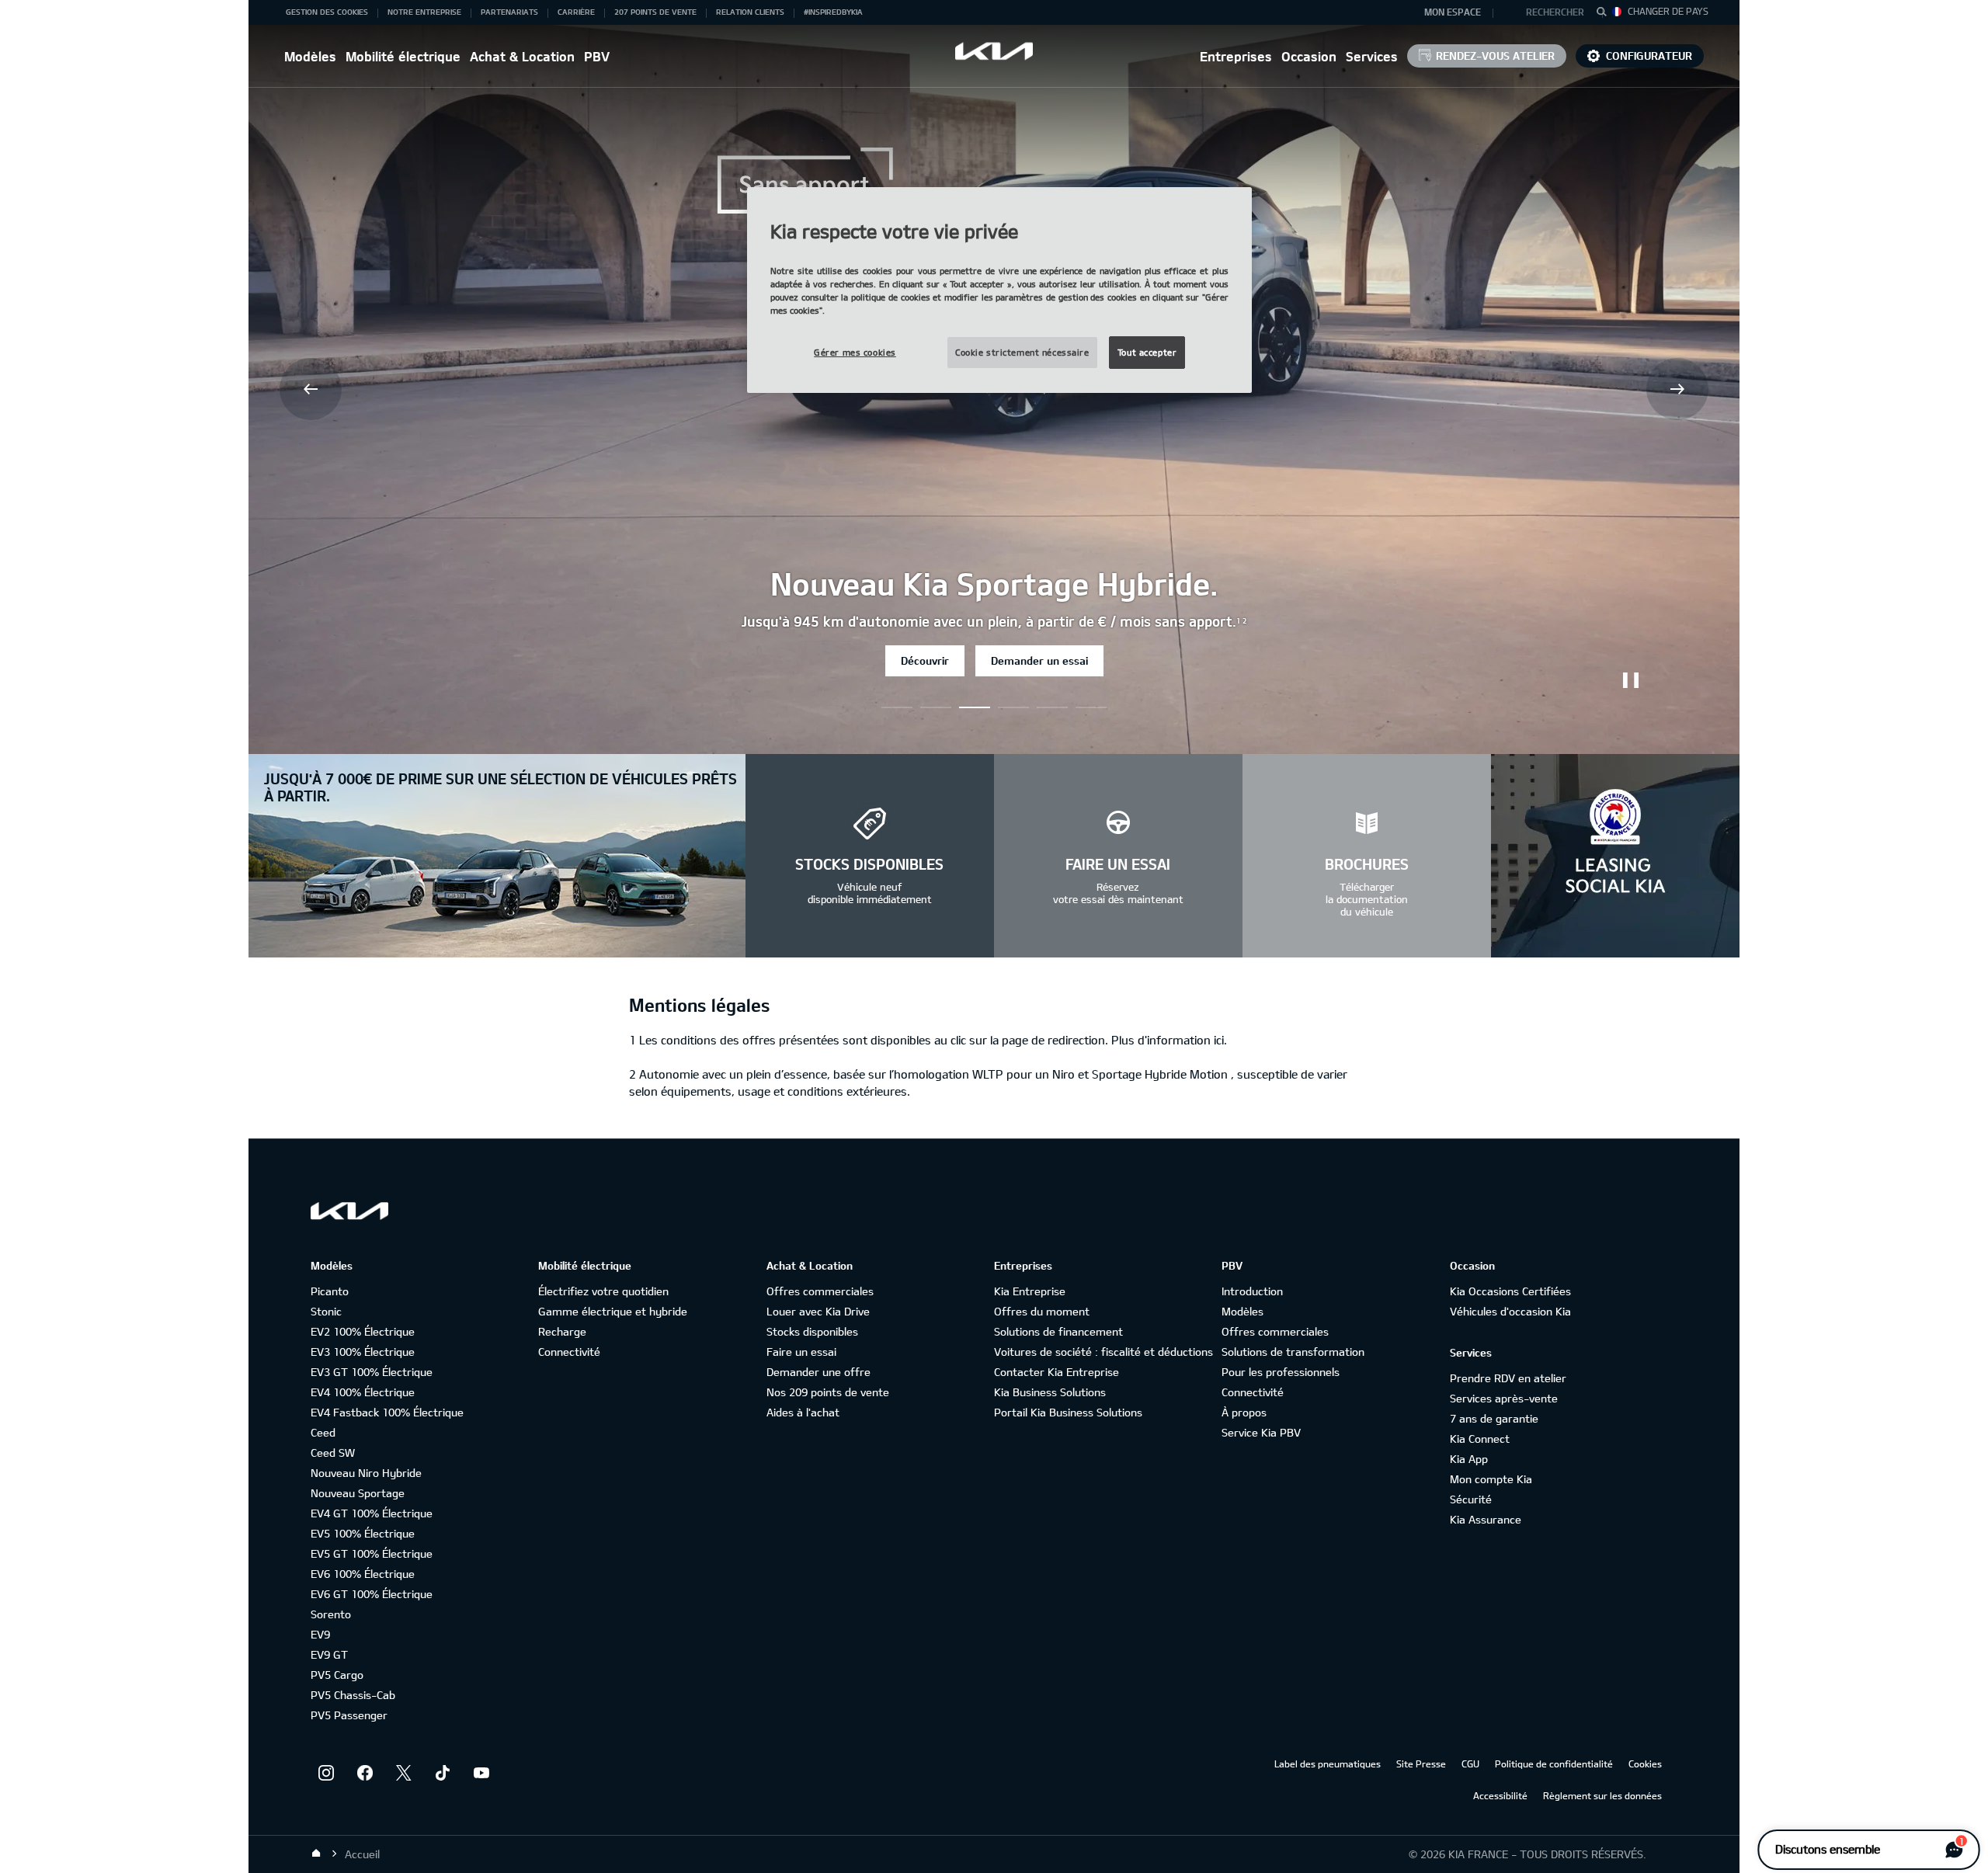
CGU (1470, 1764)
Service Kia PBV (1261, 1432)
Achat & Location (522, 56)
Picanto (330, 1291)
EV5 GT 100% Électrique (372, 1553)
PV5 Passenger (349, 1715)
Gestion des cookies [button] (327, 12)
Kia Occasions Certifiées (1510, 1291)
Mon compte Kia (1491, 1479)
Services (1372, 56)
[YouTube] (481, 1773)
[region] (999, 290)
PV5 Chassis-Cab (353, 1695)
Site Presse (1421, 1764)
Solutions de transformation (1293, 1352)
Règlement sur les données (1602, 1795)
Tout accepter (1147, 352)
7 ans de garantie (1494, 1418)
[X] (404, 1773)
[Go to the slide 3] (1013, 707)
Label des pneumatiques (1328, 1764)
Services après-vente (1504, 1398)
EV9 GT (329, 1654)
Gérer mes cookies (855, 352)
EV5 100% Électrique (363, 1533)
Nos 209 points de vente (828, 1392)
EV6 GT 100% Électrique (372, 1594)
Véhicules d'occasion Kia (1510, 1311)
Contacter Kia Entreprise (1057, 1372)
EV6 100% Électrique (363, 1574)
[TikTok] (443, 1773)
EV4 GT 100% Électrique (372, 1513)
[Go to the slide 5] (1091, 707)
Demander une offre (818, 1372)
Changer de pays (1668, 11)
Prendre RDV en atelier (1508, 1378)
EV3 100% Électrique (363, 1352)
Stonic (326, 1311)
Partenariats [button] (509, 12)
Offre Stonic (1050, 660)
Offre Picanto (942, 660)
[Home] (316, 1854)
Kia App (1469, 1459)
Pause (1631, 680)
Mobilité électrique (403, 56)
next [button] (1677, 389)
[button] (1548, 12)
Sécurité (1471, 1499)
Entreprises (1236, 56)
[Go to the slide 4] (1052, 707)
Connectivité (569, 1352)
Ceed (323, 1432)
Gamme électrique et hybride (613, 1311)
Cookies (1645, 1764)
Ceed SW (333, 1453)
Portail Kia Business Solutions (1068, 1412)
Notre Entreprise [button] (424, 12)
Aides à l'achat (803, 1412)
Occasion (1309, 56)
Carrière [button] (576, 12)
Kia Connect (1480, 1439)
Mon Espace (1453, 12)
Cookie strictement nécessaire (1022, 352)
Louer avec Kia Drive (818, 1311)
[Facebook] (365, 1773)
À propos (1244, 1412)
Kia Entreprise (1030, 1291)
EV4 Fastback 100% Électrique (387, 1412)
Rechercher (1555, 12)
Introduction (1252, 1291)
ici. (1220, 1040)
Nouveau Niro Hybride (366, 1473)
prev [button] (311, 389)
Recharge (562, 1331)
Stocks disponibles (812, 1331)
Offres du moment (1042, 1311)
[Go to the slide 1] (936, 707)
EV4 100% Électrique (363, 1392)
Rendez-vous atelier (1495, 56)
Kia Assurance (1486, 1519)
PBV (597, 56)
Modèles (310, 56)
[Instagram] (326, 1773)
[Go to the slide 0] (897, 707)
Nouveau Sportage (358, 1493)
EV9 (320, 1634)
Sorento (331, 1614)
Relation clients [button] (750, 12)
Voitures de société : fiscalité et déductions (1103, 1352)
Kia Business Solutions (1050, 1392)
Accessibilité (1500, 1795)
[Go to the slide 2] (975, 707)
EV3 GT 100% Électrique (372, 1372)
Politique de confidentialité (1554, 1764)
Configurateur (1649, 56)
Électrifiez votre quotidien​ (603, 1291)
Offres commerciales (820, 1291)
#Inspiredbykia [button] (833, 12)
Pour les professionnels (1281, 1372)
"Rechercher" (1606, 14)
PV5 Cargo (337, 1675)
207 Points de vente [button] (655, 12)
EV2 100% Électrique (363, 1331)
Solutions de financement (1058, 1331)
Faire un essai (801, 1352)
